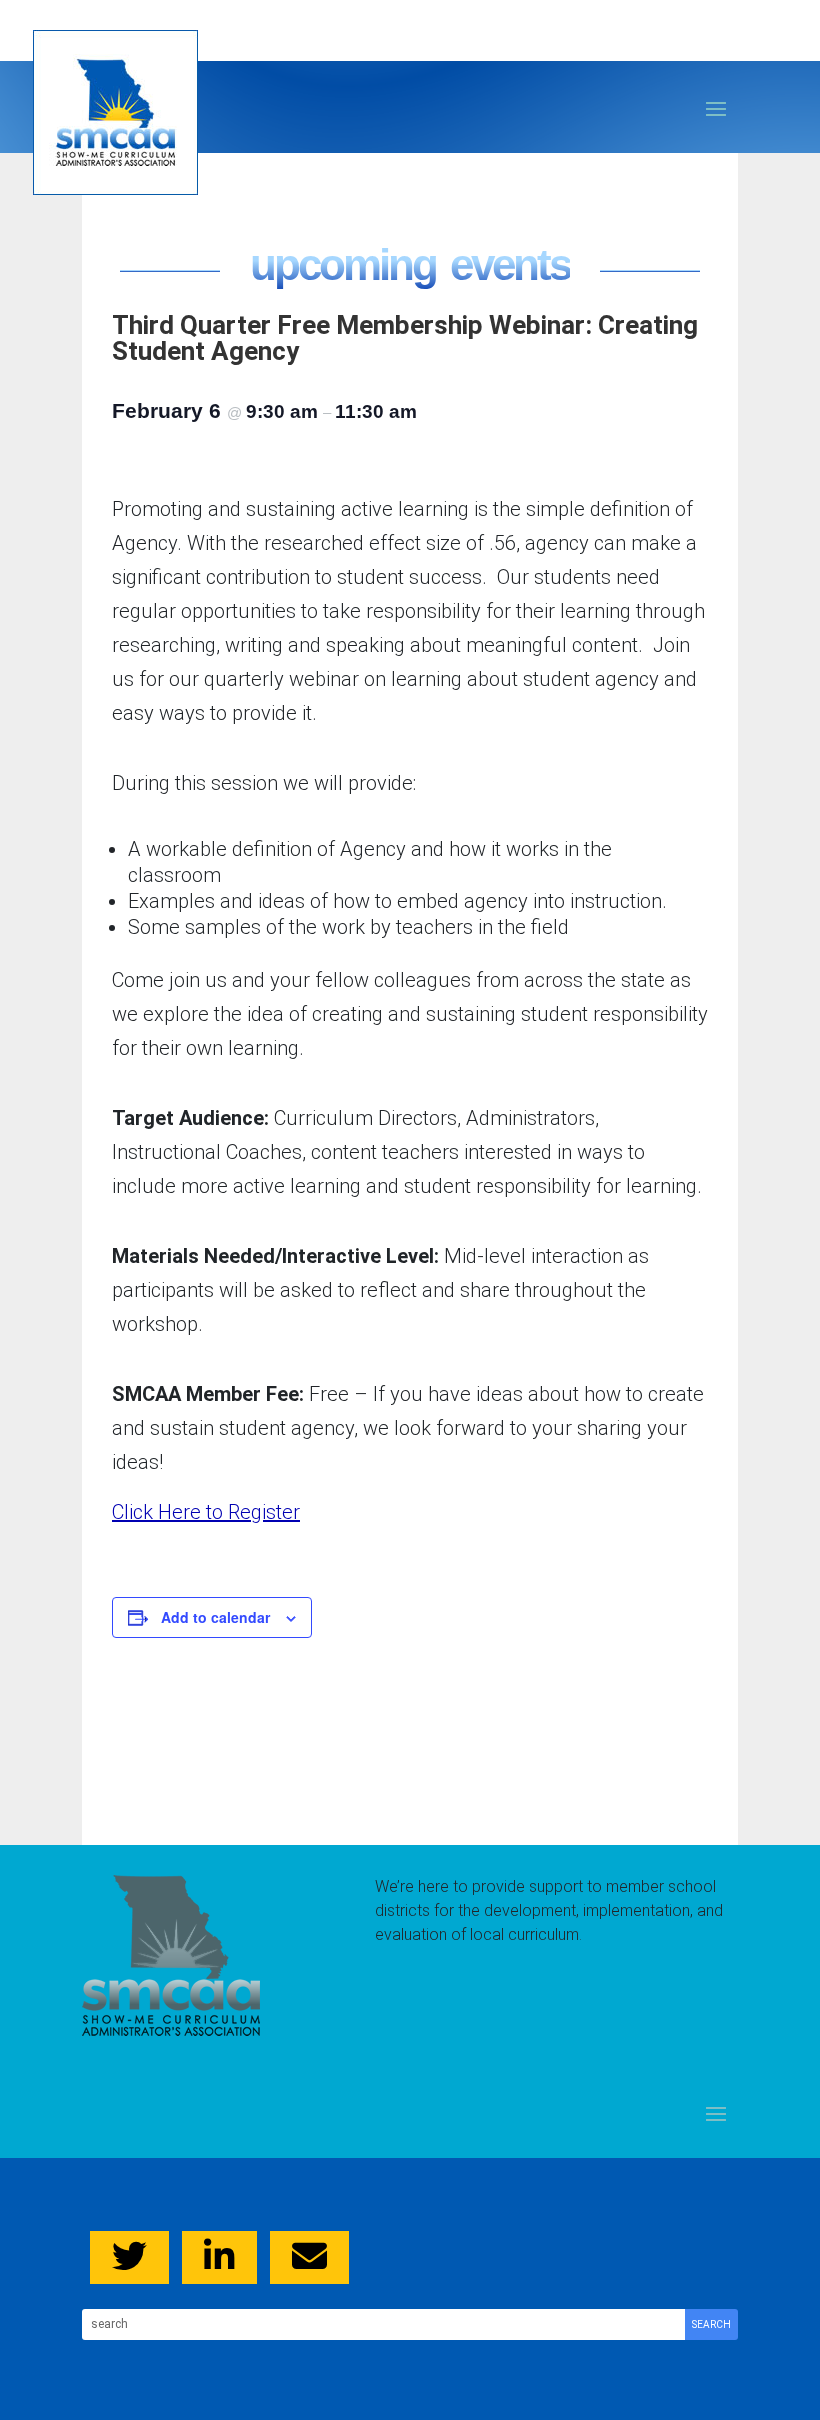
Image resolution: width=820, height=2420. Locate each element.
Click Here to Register (206, 1512)
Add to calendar (215, 1617)
